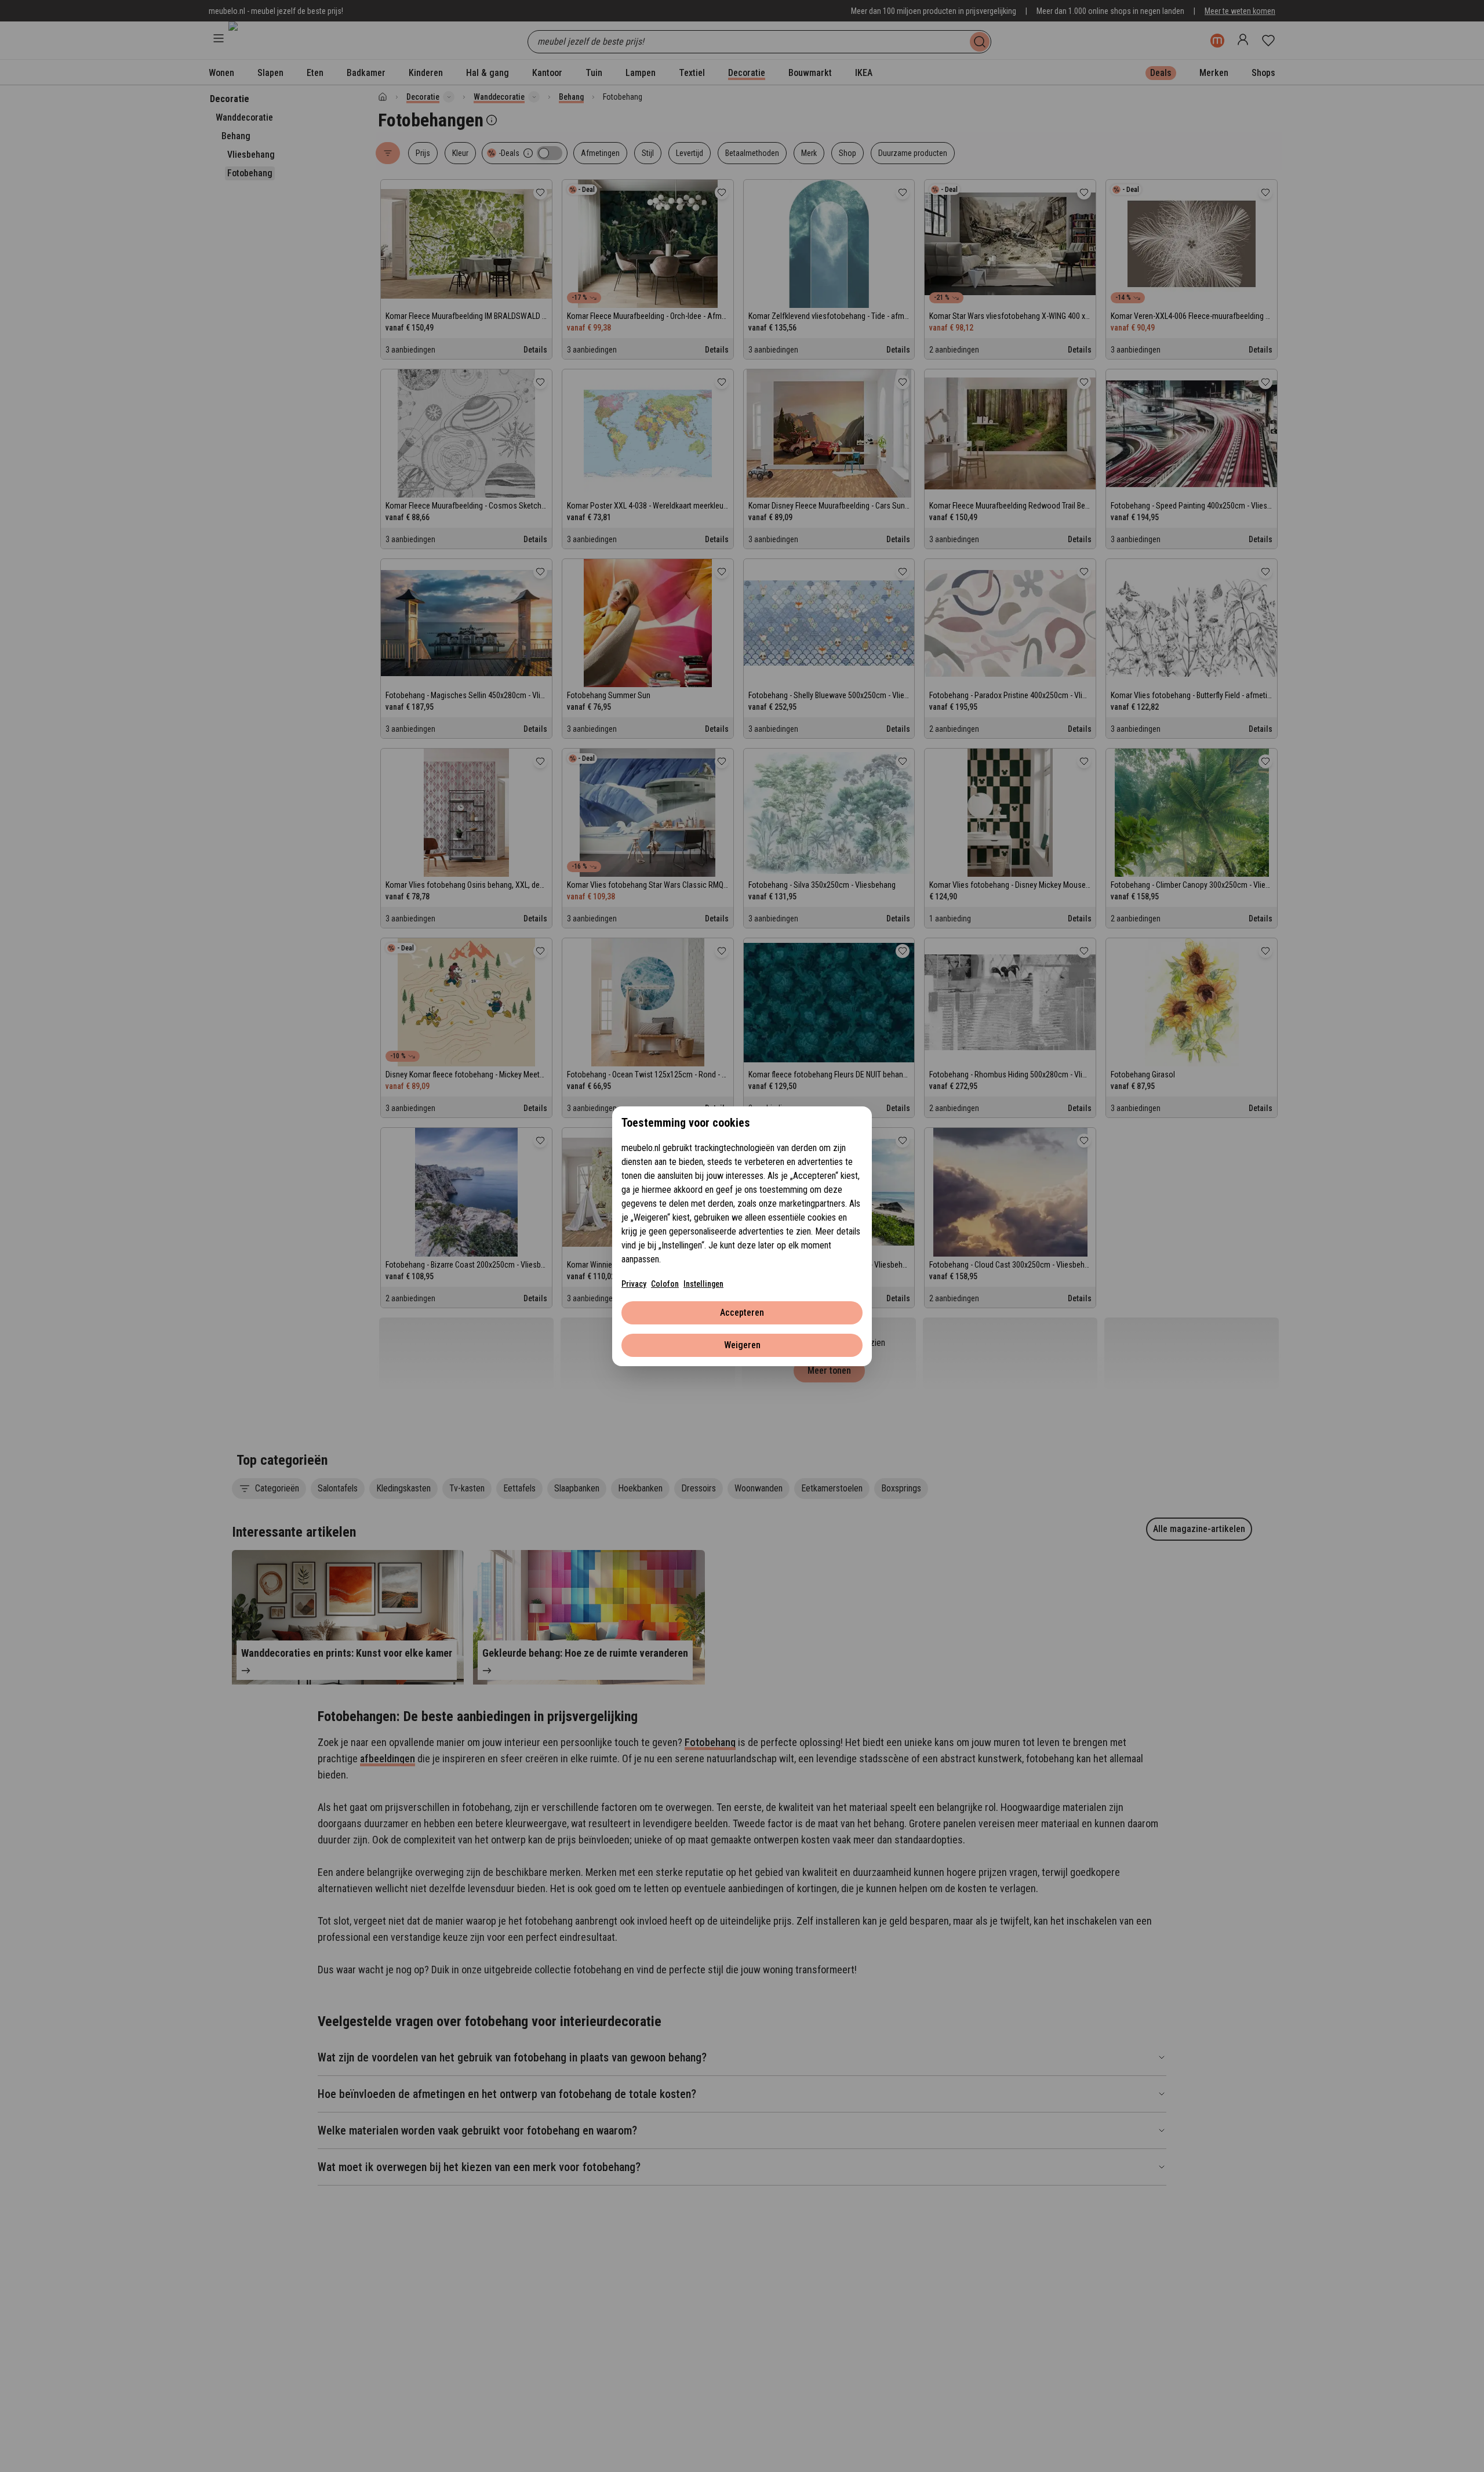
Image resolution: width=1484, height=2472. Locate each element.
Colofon (665, 1284)
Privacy (634, 1284)
